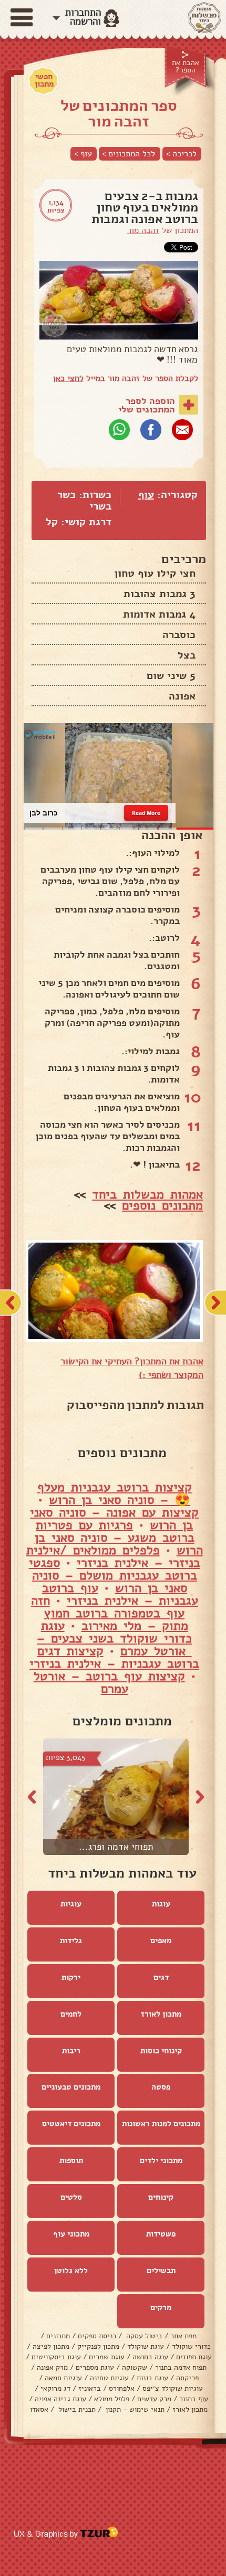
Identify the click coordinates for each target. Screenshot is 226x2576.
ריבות (71, 2051)
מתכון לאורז (161, 2014)
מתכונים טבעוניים (71, 2087)
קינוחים (161, 2197)
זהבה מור (143, 230)
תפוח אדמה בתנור (181, 2367)
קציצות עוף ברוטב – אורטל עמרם (109, 1682)
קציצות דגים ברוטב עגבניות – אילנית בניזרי (114, 1657)
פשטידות (161, 2234)
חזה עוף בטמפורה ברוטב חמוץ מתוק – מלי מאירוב (110, 1613)
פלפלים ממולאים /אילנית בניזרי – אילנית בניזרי (113, 1556)
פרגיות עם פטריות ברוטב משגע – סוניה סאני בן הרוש (119, 1538)
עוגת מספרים (95, 2367)
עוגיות (71, 1904)
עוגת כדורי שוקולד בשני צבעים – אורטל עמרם (114, 1638)
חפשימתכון (44, 80)
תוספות (71, 2160)
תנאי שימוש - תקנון (134, 2409)
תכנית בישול (76, 2409)
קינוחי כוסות (161, 2051)
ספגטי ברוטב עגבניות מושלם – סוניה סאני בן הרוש (113, 1575)
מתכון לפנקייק (98, 2346)
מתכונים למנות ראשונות (161, 2124)
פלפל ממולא (112, 2399)
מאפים (161, 1941)
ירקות (71, 1977)
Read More (146, 812)
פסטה (161, 2087)
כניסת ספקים (97, 2336)
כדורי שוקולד (191, 2346)
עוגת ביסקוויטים (56, 2357)
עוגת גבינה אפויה (60, 2399)
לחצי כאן (68, 378)
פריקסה (187, 2378)
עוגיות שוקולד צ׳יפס (173, 2388)
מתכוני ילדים (161, 2160)
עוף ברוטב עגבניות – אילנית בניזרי (120, 1594)
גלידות (71, 1941)
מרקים (161, 2307)
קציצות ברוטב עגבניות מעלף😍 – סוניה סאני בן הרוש (115, 1493)
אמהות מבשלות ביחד (147, 1194)
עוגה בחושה (150, 2357)
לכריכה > (181, 154)
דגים (161, 1977)
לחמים (71, 2014)
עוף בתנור (194, 2399)
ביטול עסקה (143, 2336)
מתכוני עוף (71, 2234)
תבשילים (161, 2271)
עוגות (161, 1904)
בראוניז (90, 2388)
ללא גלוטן (71, 2271)
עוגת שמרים (107, 2357)
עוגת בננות (152, 2378)
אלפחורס (122, 2388)
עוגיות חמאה (63, 2378)
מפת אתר (183, 2336)
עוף (146, 495)
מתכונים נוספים (162, 1205)
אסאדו (39, 2409)
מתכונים (58, 2336)
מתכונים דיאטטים (71, 2124)
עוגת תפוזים (194, 2357)
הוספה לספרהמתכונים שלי (147, 405)
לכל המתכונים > (129, 154)
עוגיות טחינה (109, 2378)
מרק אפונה (52, 2367)
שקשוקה (135, 2367)
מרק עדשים (154, 2399)
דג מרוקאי (55, 2388)
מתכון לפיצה (51, 2346)
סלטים (71, 2197)
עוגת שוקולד (146, 2346)
